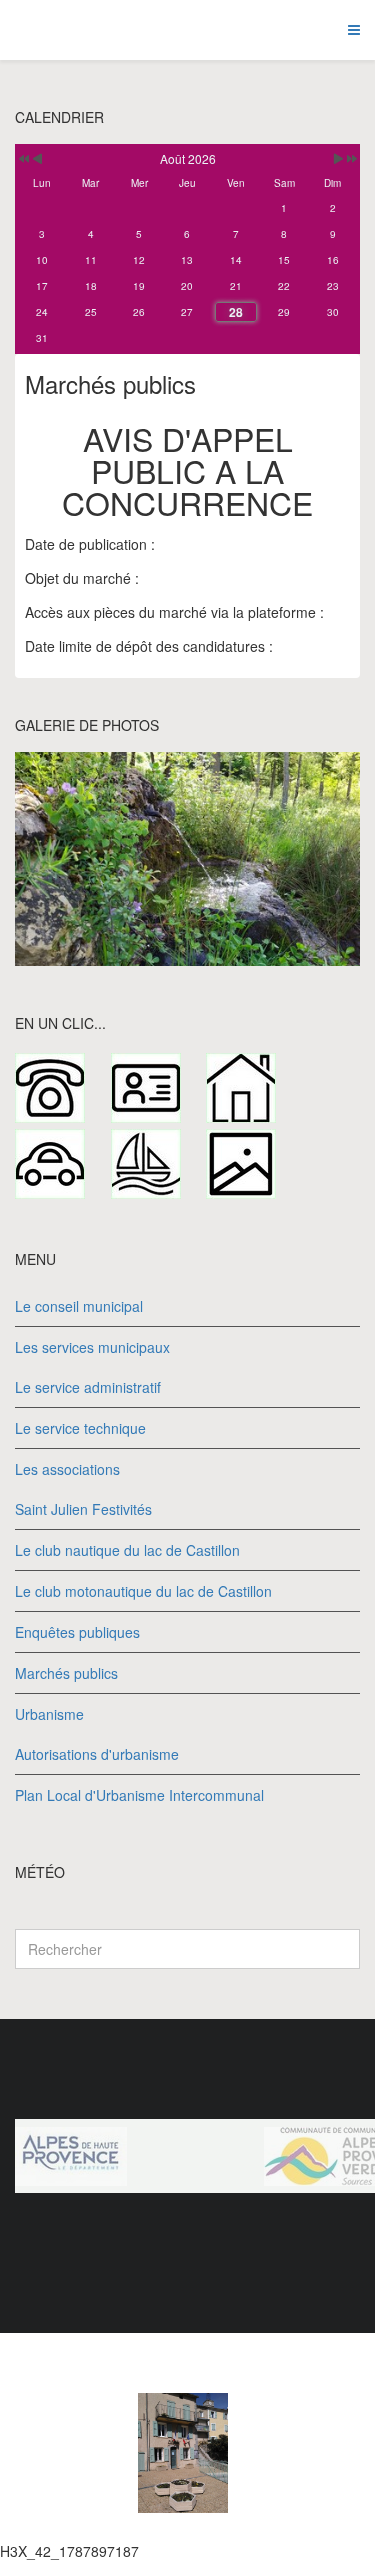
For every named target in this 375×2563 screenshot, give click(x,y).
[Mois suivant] (338, 159)
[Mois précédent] (37, 159)
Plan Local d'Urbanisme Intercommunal (139, 1795)
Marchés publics (66, 1673)
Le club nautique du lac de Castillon (127, 1550)
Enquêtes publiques (77, 1632)
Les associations (67, 1469)
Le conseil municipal (79, 1306)
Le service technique (80, 1428)
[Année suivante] (350, 159)
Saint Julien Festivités (83, 1509)
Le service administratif (88, 1387)
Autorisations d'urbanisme (97, 1754)
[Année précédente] (22, 159)
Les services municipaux (92, 1347)
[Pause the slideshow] (299, 859)
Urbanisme (49, 1714)
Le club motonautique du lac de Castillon (143, 1591)
